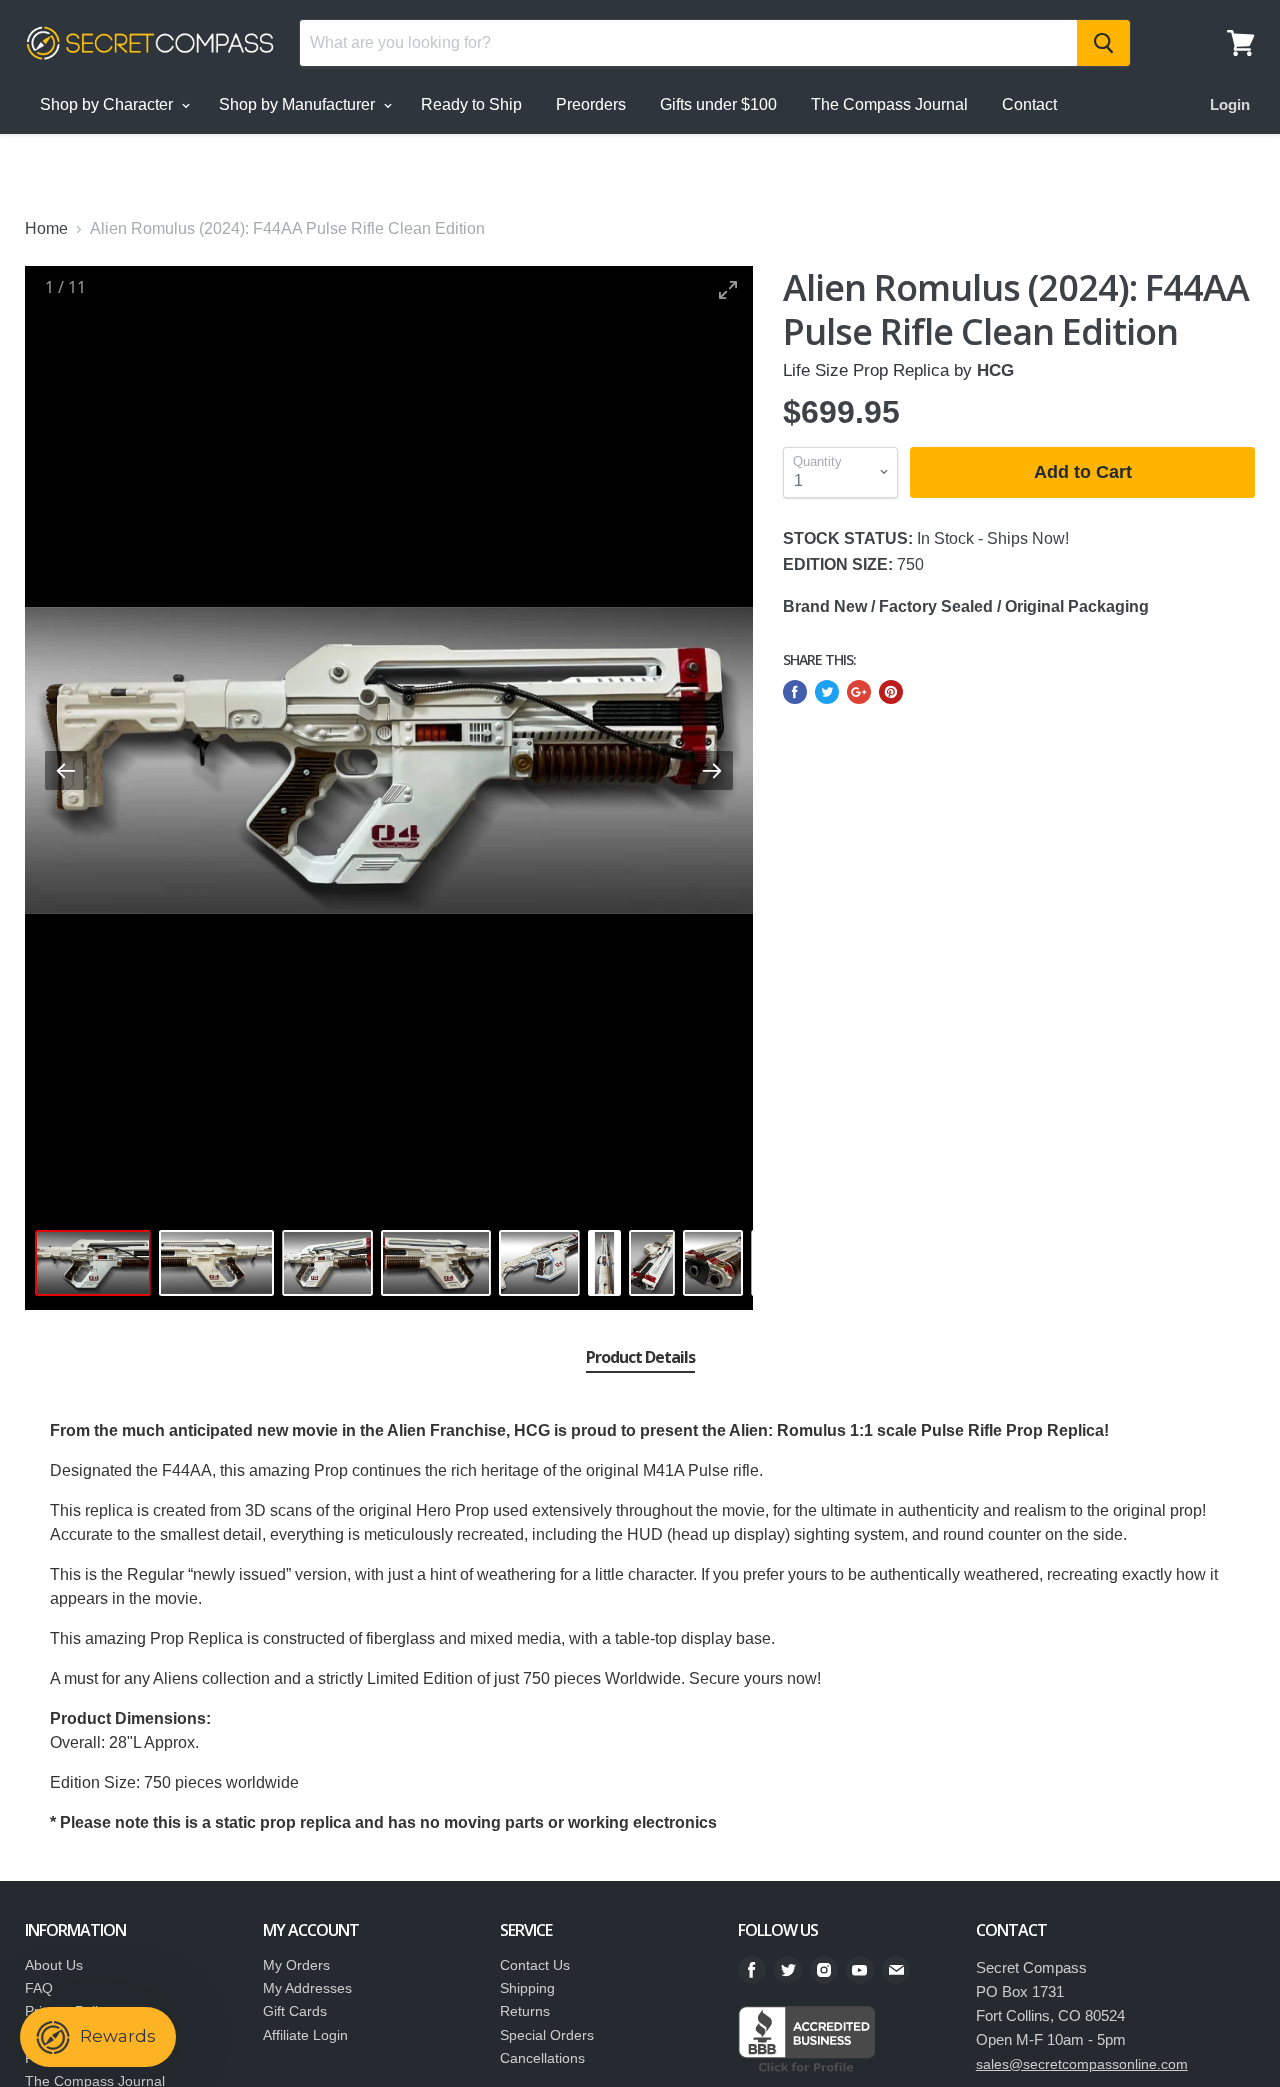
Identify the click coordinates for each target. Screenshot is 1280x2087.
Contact (1029, 104)
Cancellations (542, 2058)
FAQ (39, 1988)
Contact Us (535, 1965)
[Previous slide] (66, 770)
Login (1230, 104)
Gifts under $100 (718, 104)
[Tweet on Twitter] (827, 692)
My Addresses (307, 1988)
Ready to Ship (471, 104)
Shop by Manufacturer (299, 104)
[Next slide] (712, 770)
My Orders (296, 1965)
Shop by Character (108, 104)
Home (46, 228)
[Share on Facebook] (795, 692)
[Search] (1103, 43)
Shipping (527, 1988)
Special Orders (547, 2035)
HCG (995, 370)
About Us (54, 1965)
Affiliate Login (305, 2035)
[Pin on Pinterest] (891, 692)
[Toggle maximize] (728, 289)
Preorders (591, 104)
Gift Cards (295, 2011)
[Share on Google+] (859, 692)
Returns (525, 2011)
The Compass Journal (889, 104)
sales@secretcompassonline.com (1082, 2064)
